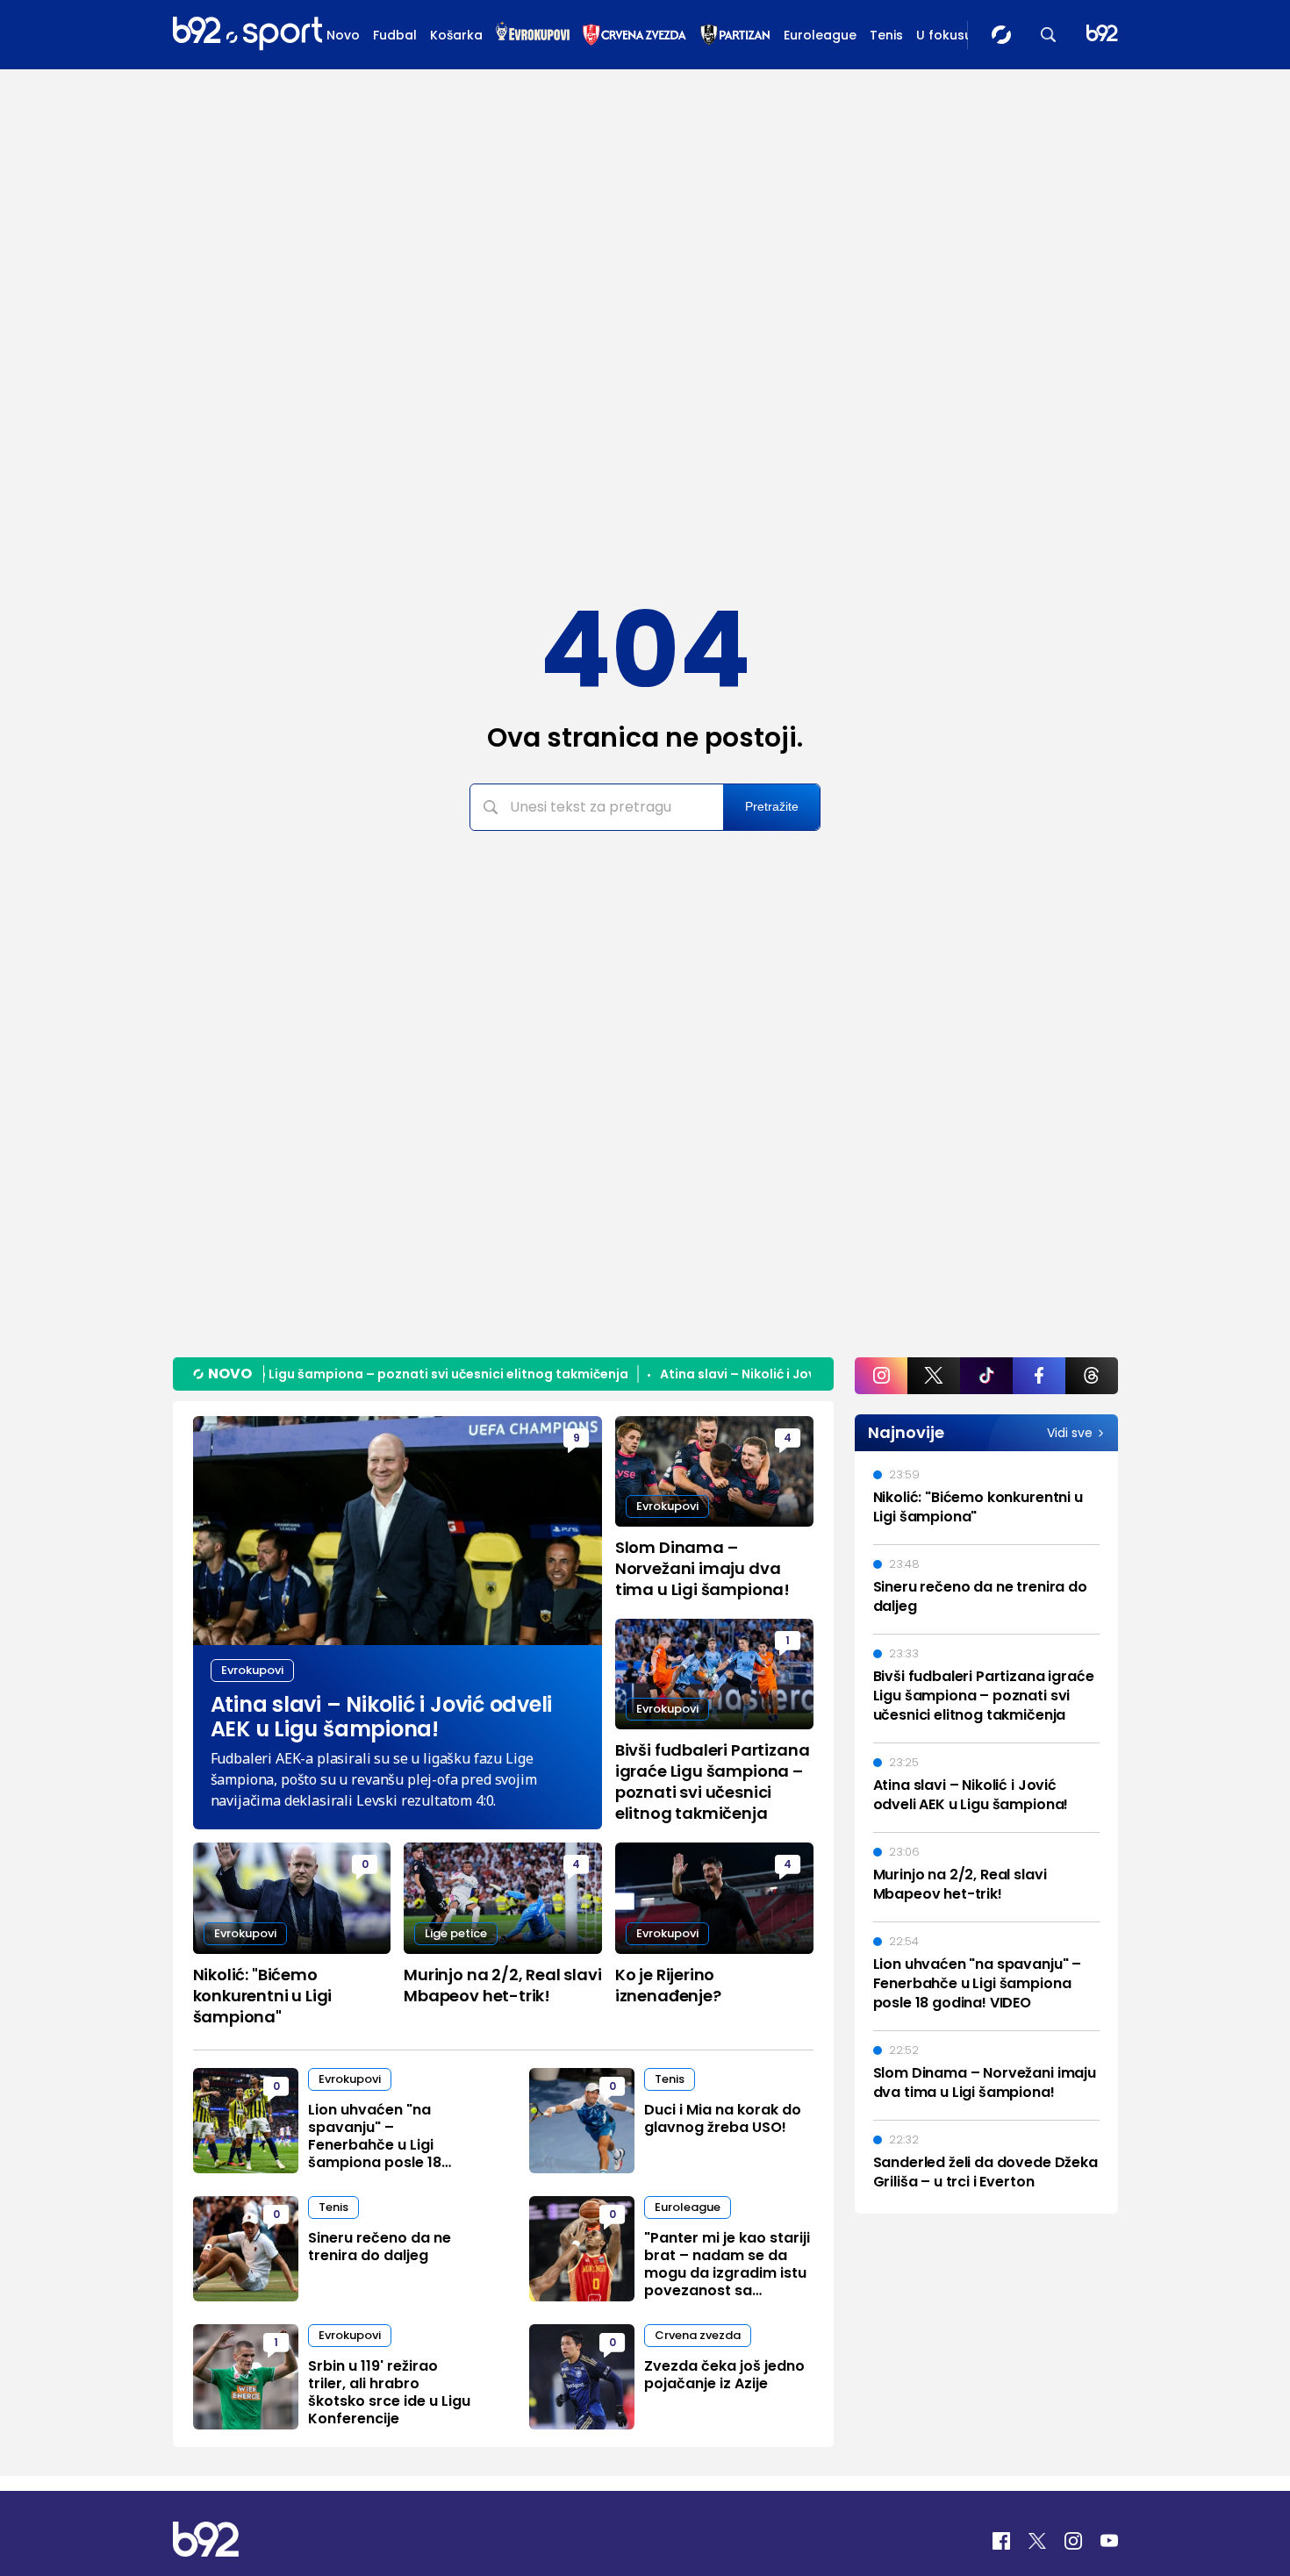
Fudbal (395, 35)
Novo (343, 35)
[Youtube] (1109, 2541)
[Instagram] (1073, 2541)
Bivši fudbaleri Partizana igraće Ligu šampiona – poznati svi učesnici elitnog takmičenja (314, 1374)
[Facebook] (1001, 2541)
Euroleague (820, 35)
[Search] (1049, 35)
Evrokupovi (252, 1670)
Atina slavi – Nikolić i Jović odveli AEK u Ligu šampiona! (800, 1374)
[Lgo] (1102, 35)
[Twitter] (1037, 2541)
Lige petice (456, 1933)
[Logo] (247, 34)
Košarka (456, 35)
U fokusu (944, 35)
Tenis (886, 35)
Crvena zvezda (698, 2335)
